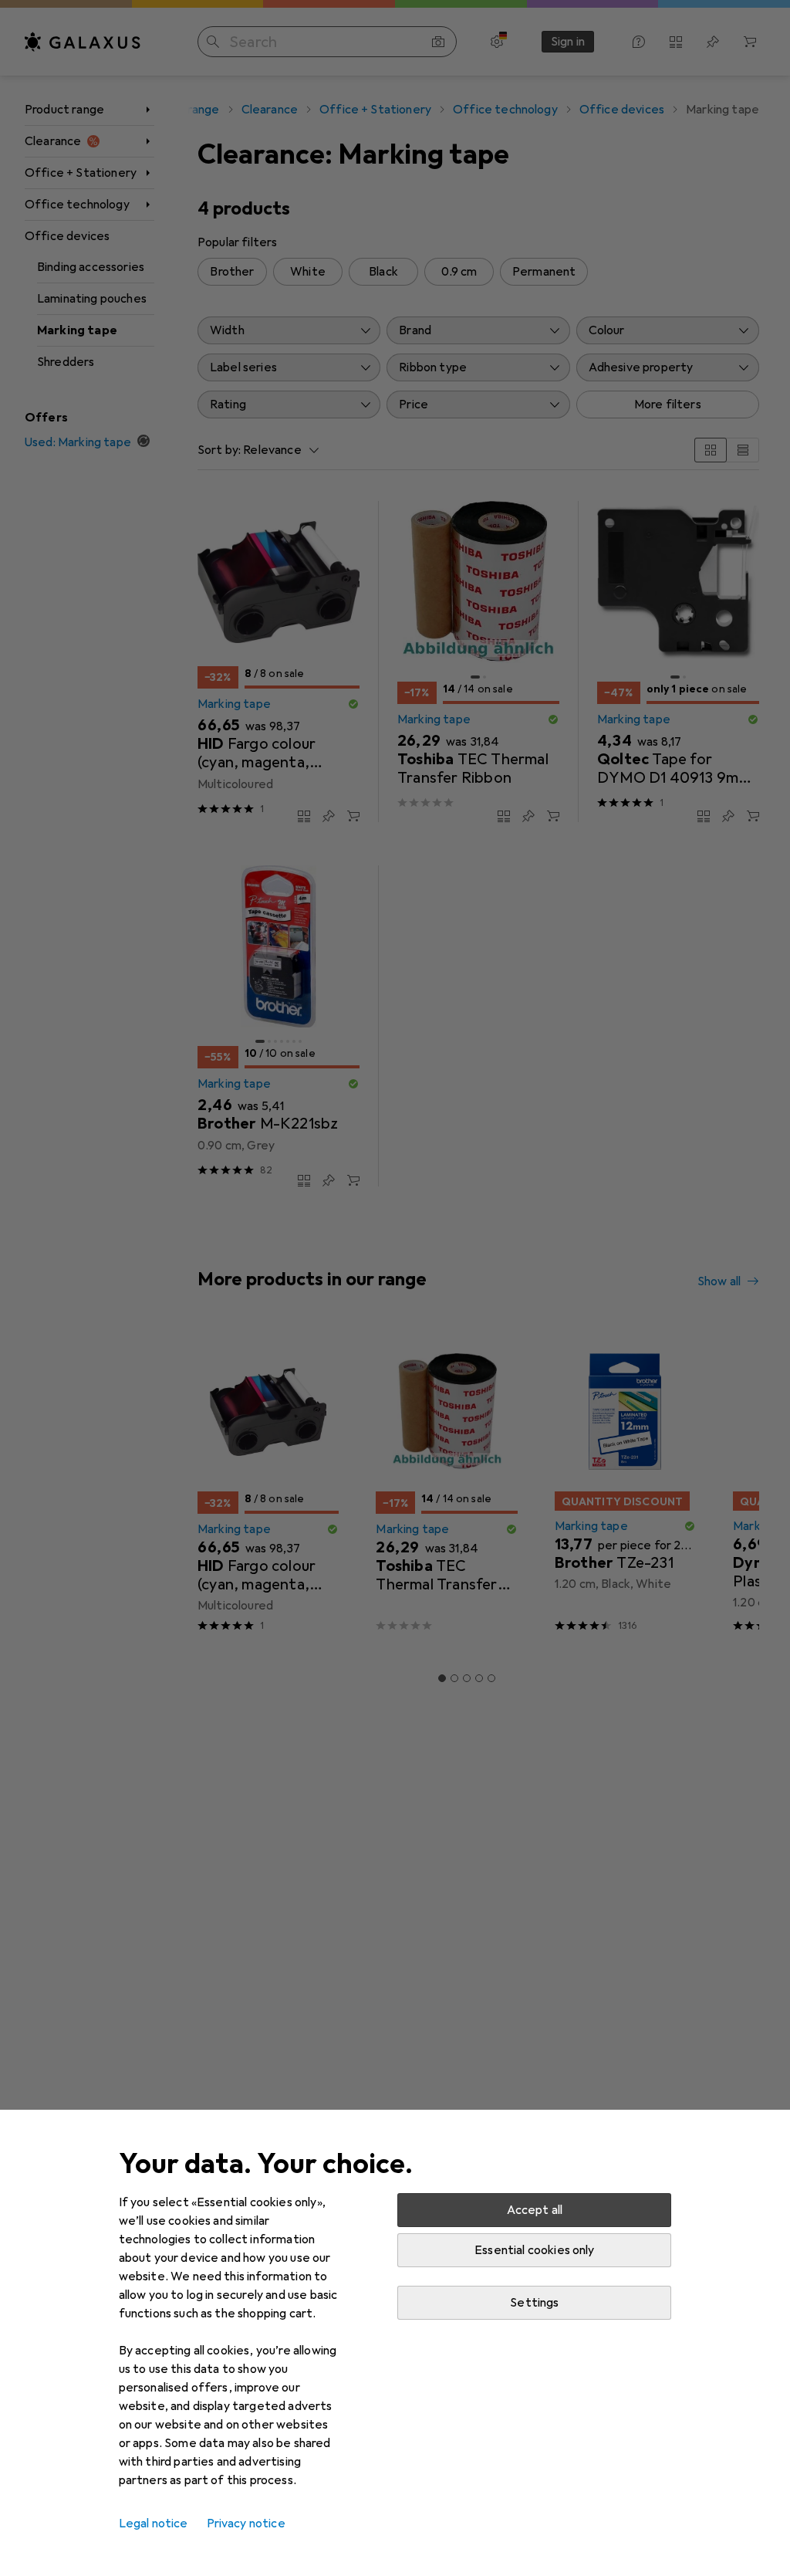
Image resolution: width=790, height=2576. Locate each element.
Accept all (535, 2210)
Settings (534, 2303)
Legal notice (154, 2524)
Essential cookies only (535, 2250)
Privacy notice (246, 2524)
